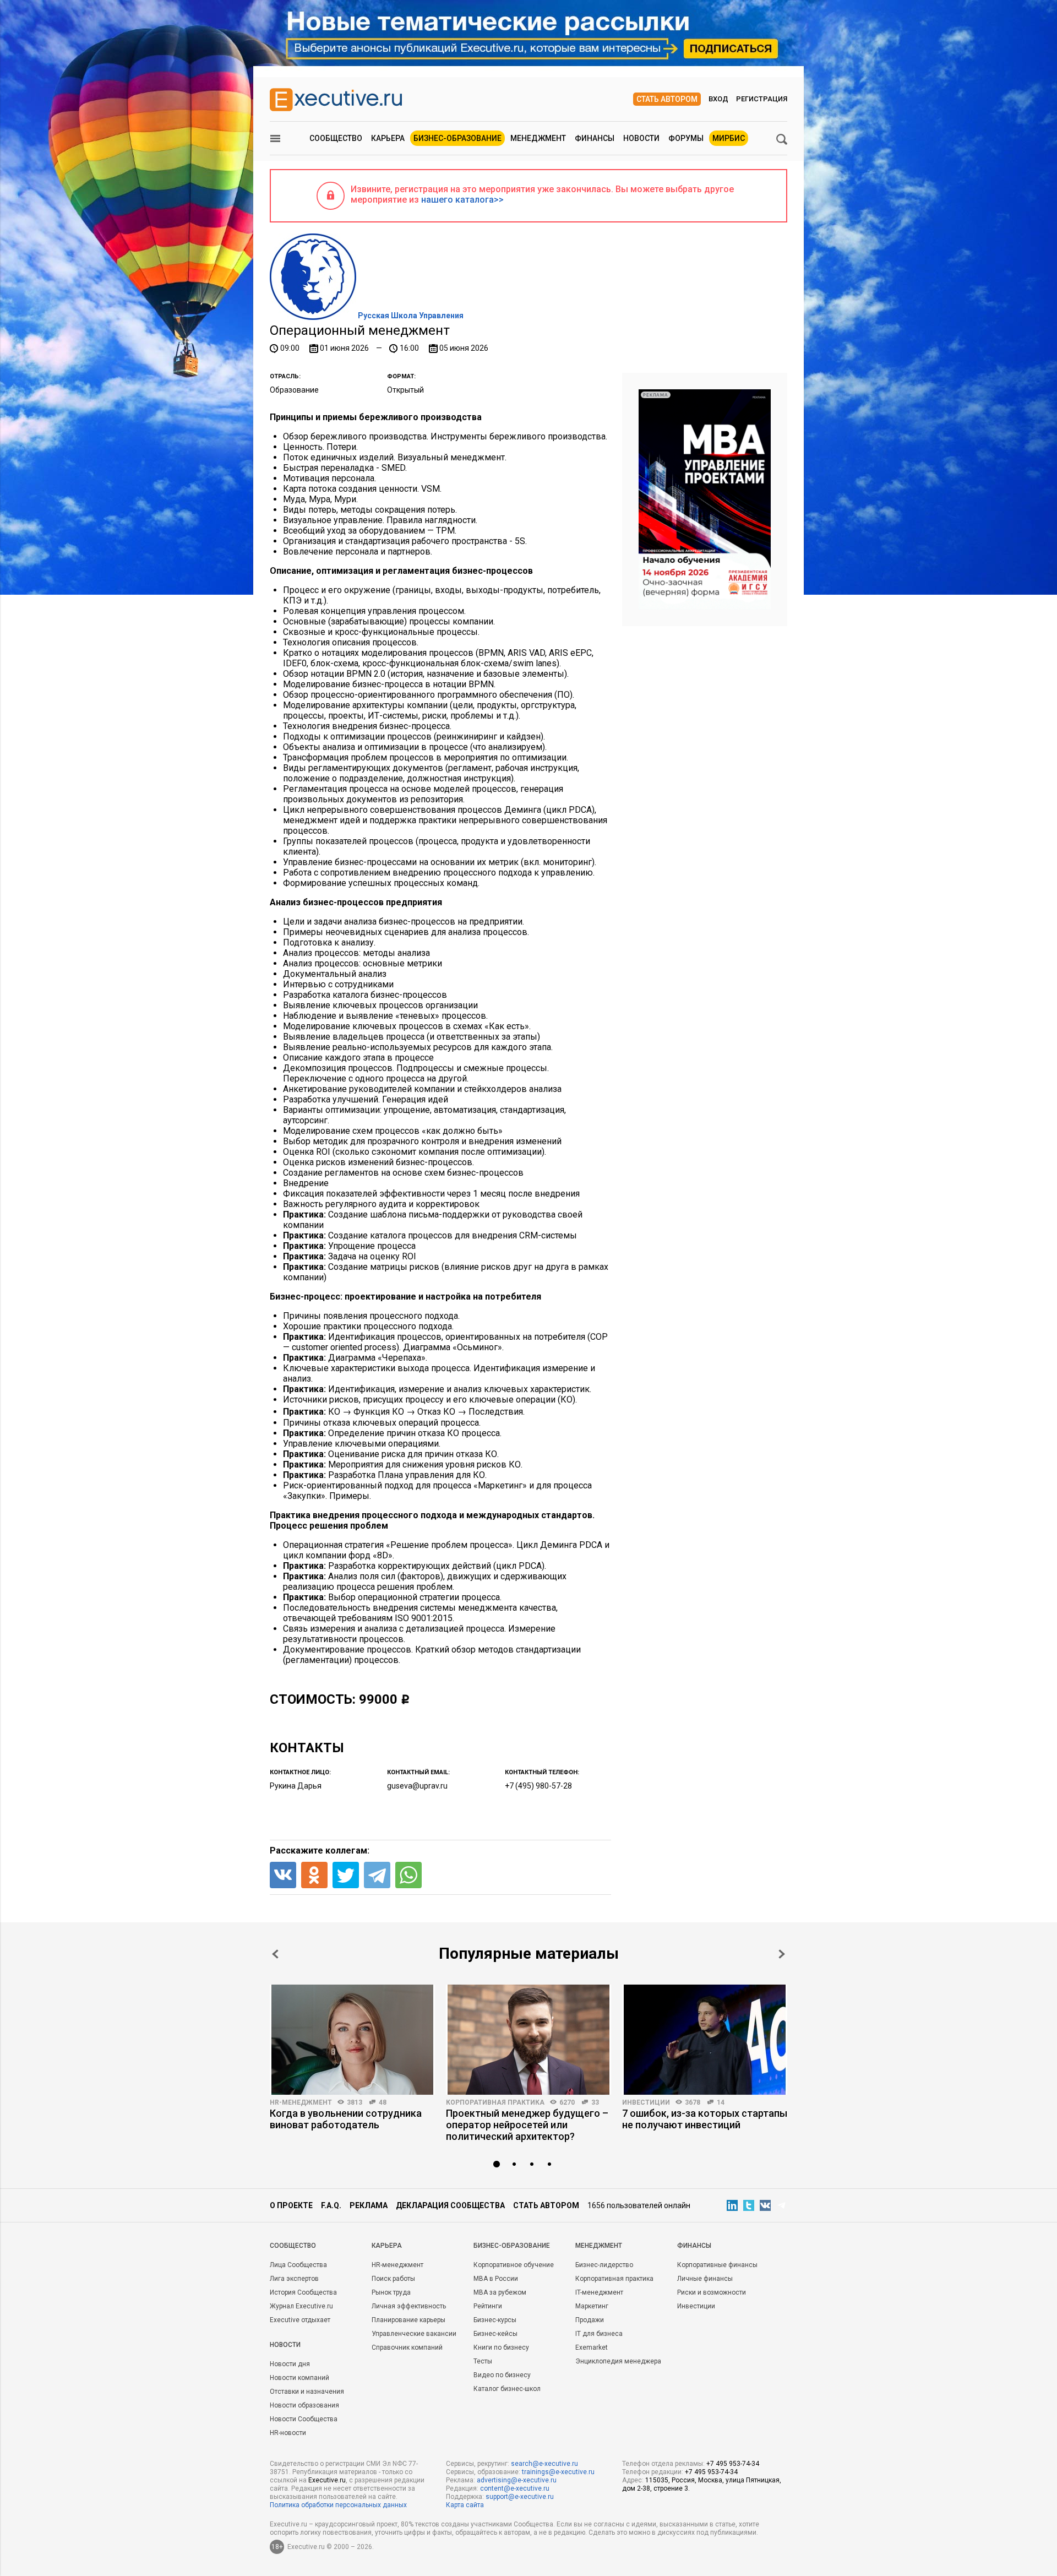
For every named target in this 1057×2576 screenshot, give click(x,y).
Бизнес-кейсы (495, 2334)
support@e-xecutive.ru (520, 2497)
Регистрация (762, 99)
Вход (718, 99)
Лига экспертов (294, 2279)
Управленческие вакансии (414, 2334)
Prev (275, 1954)
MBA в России (496, 2279)
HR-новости (288, 2433)
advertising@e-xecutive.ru (517, 2480)
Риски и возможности (712, 2292)
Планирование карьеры (408, 2320)
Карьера (388, 138)
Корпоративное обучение (514, 2265)
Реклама (369, 2205)
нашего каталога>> (462, 200)
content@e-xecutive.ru (515, 2488)
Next (782, 1954)
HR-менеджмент (301, 2102)
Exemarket (592, 2347)
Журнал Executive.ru (301, 2306)
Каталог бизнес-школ (507, 2389)
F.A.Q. (331, 2205)
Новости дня (290, 2364)
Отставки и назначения (307, 2392)
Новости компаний (299, 2378)
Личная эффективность (409, 2306)
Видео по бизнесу (502, 2375)
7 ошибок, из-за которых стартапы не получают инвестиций (705, 2119)
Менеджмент (538, 138)
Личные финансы (705, 2279)
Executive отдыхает (300, 2320)
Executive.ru (327, 2480)
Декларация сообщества (450, 2205)
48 (383, 2102)
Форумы (686, 138)
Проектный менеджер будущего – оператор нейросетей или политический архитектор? (527, 2125)
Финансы (595, 138)
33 (595, 2102)
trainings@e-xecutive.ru (558, 2472)
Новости (641, 138)
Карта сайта (465, 2505)
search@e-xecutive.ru (544, 2464)
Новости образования (304, 2405)
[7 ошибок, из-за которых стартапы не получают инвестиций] (705, 2040)
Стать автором (667, 99)
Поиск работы (393, 2279)
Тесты (483, 2361)
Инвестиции (646, 2102)
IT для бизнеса (599, 2334)
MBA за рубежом (500, 2292)
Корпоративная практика (495, 2102)
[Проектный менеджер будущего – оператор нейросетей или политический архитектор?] (528, 2040)
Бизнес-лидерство (604, 2265)
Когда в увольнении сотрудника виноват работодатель (346, 2119)
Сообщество (336, 138)
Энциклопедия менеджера (618, 2361)
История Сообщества (303, 2292)
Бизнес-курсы (495, 2320)
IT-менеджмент (599, 2292)
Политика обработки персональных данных (338, 2505)
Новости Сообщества (304, 2419)
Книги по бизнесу (501, 2347)
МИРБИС (729, 138)
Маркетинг (592, 2306)
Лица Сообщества (298, 2265)
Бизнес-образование (457, 138)
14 (721, 2102)
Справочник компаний (407, 2347)
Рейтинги (488, 2306)
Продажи (590, 2320)
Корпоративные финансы (717, 2265)
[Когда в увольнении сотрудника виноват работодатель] (352, 2040)
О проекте (291, 2205)
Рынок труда (391, 2292)
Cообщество (293, 2246)
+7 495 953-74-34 (733, 2464)
